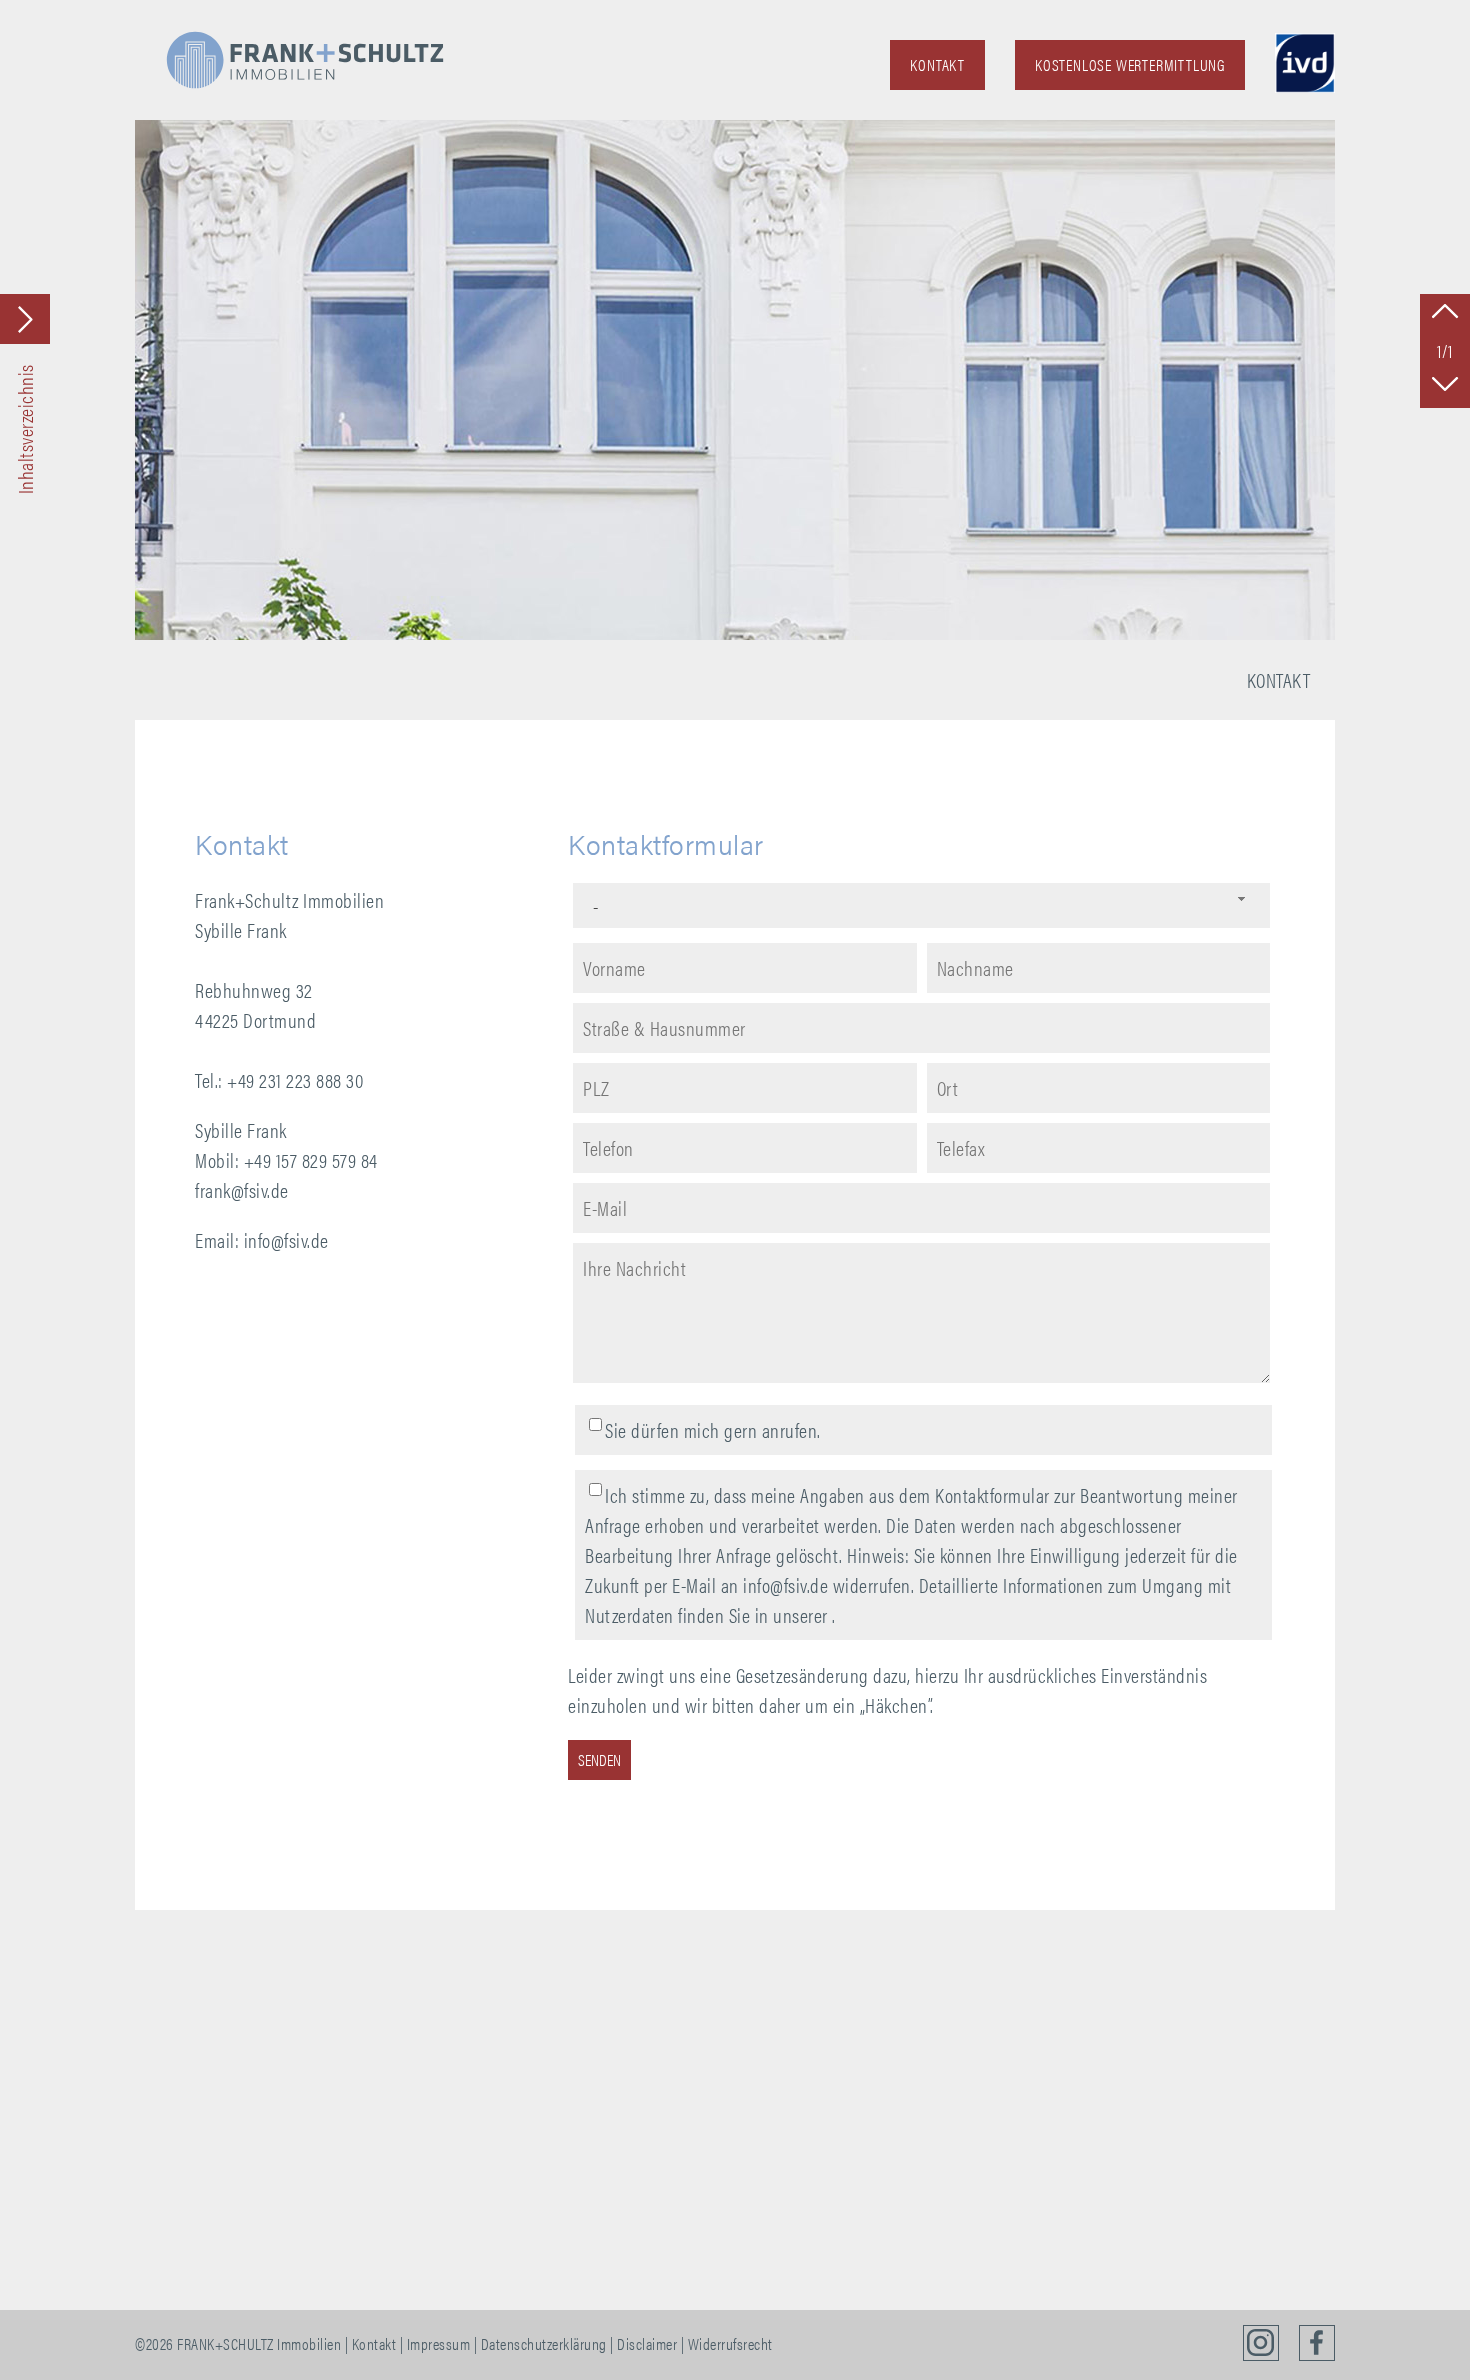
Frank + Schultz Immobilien (305, 60)
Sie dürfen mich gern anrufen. (713, 1429)
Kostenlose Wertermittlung (1130, 64)
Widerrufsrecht (730, 2343)
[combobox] (921, 905)
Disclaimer (647, 2343)
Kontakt (937, 64)
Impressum (439, 2343)
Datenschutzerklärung (544, 2343)
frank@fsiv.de (242, 1189)
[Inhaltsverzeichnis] (25, 319)
